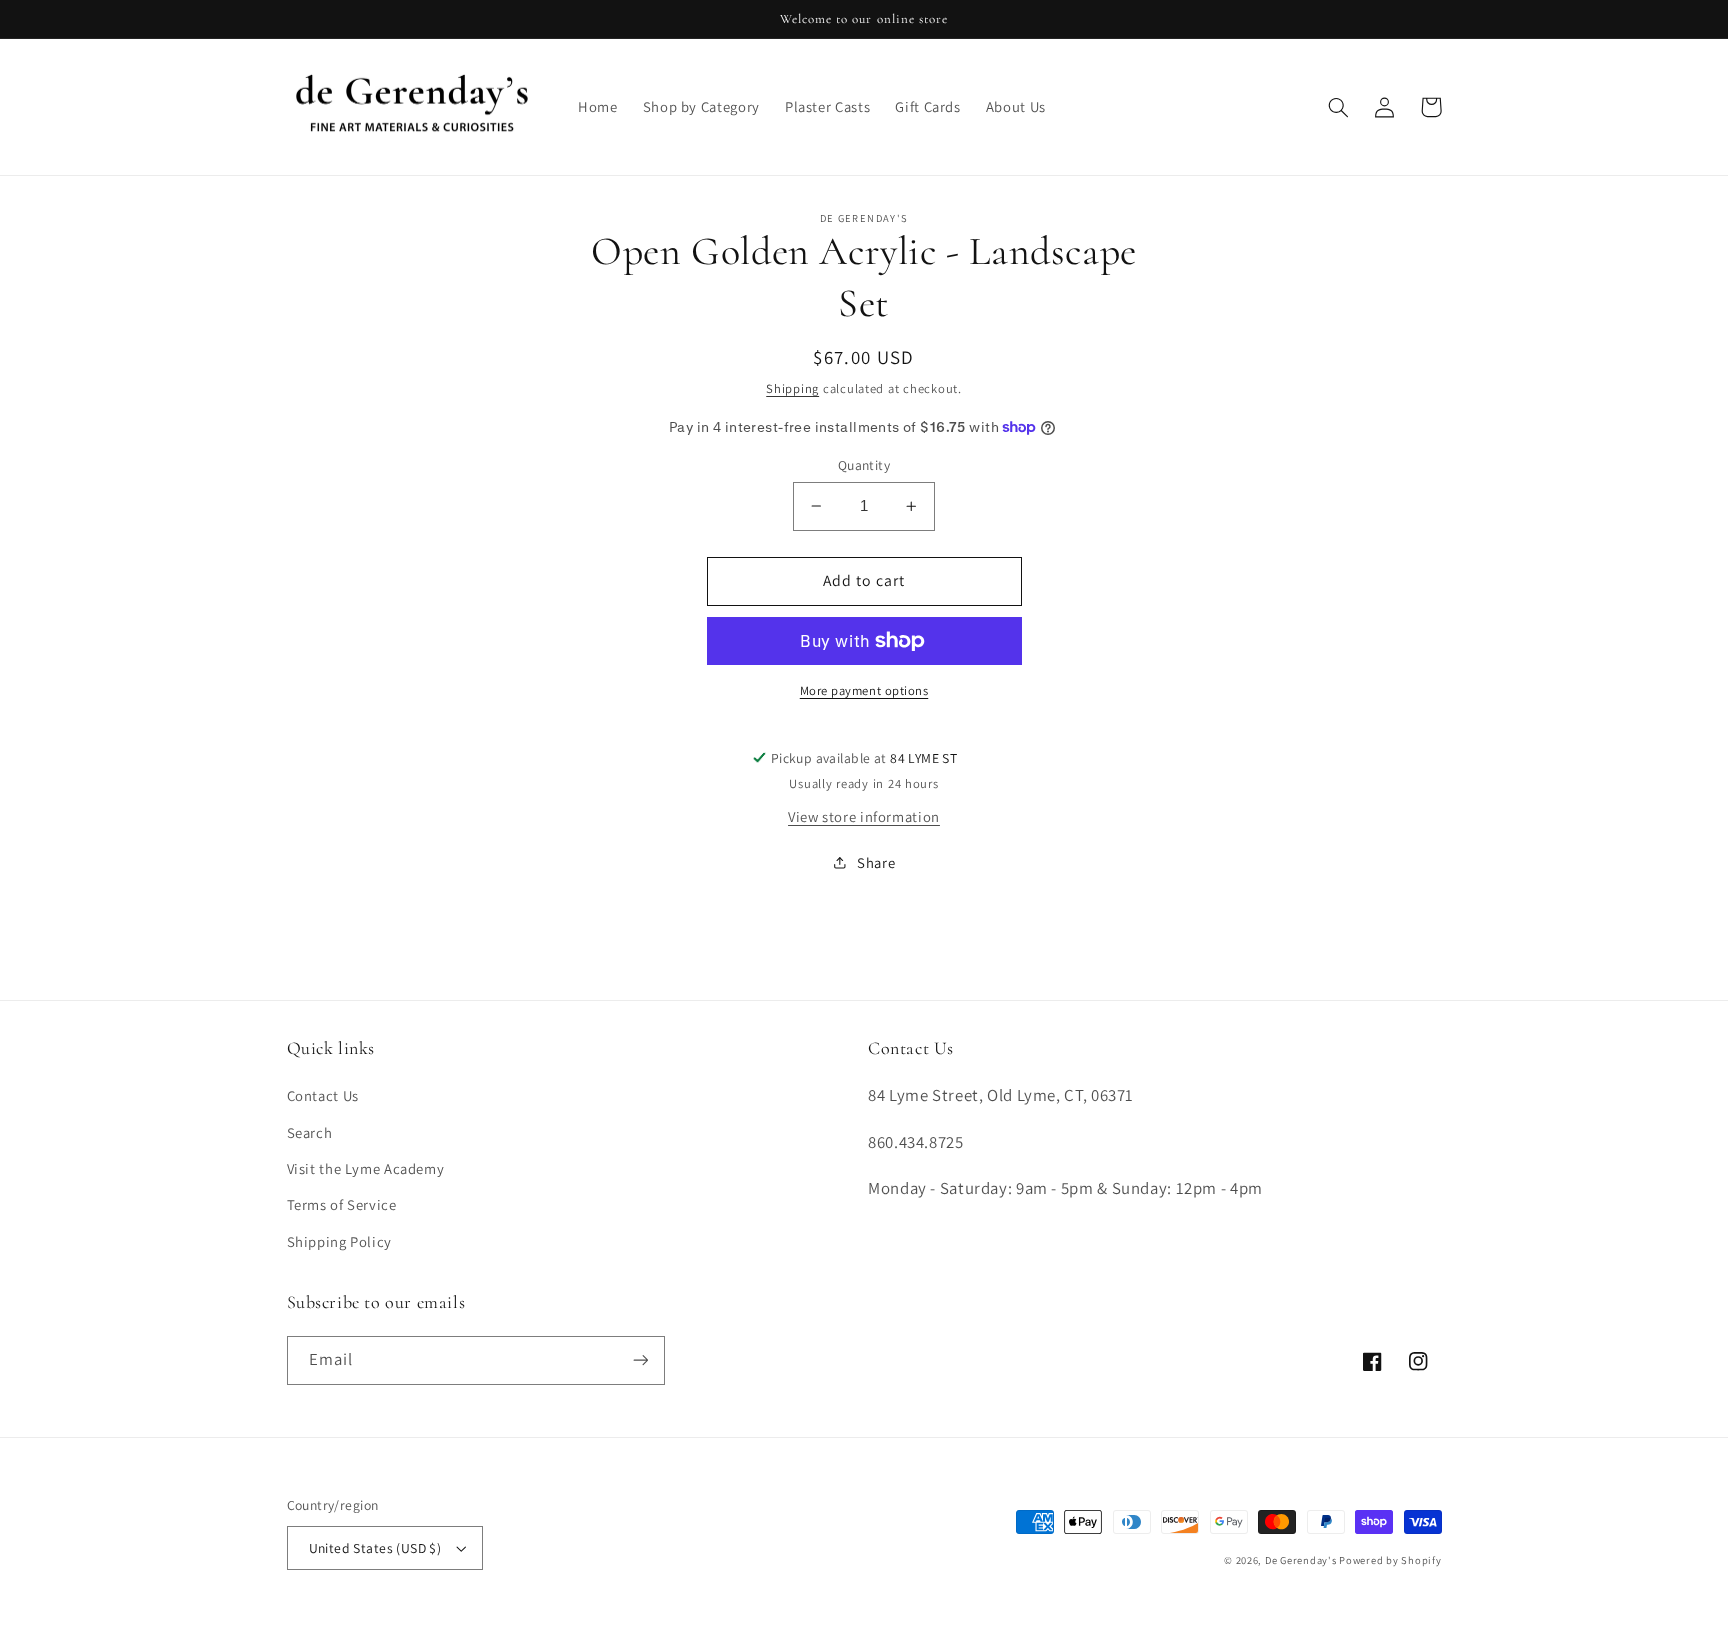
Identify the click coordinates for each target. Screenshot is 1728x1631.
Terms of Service (342, 1204)
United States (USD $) (375, 1548)
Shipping (792, 388)
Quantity (864, 465)
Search (310, 1132)
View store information (864, 816)
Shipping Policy (339, 1241)
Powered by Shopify (1390, 1560)
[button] (1339, 107)
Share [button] (876, 862)
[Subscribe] (640, 1360)
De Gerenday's (1302, 1560)
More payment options (864, 690)
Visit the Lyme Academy (366, 1168)
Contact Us (323, 1095)
